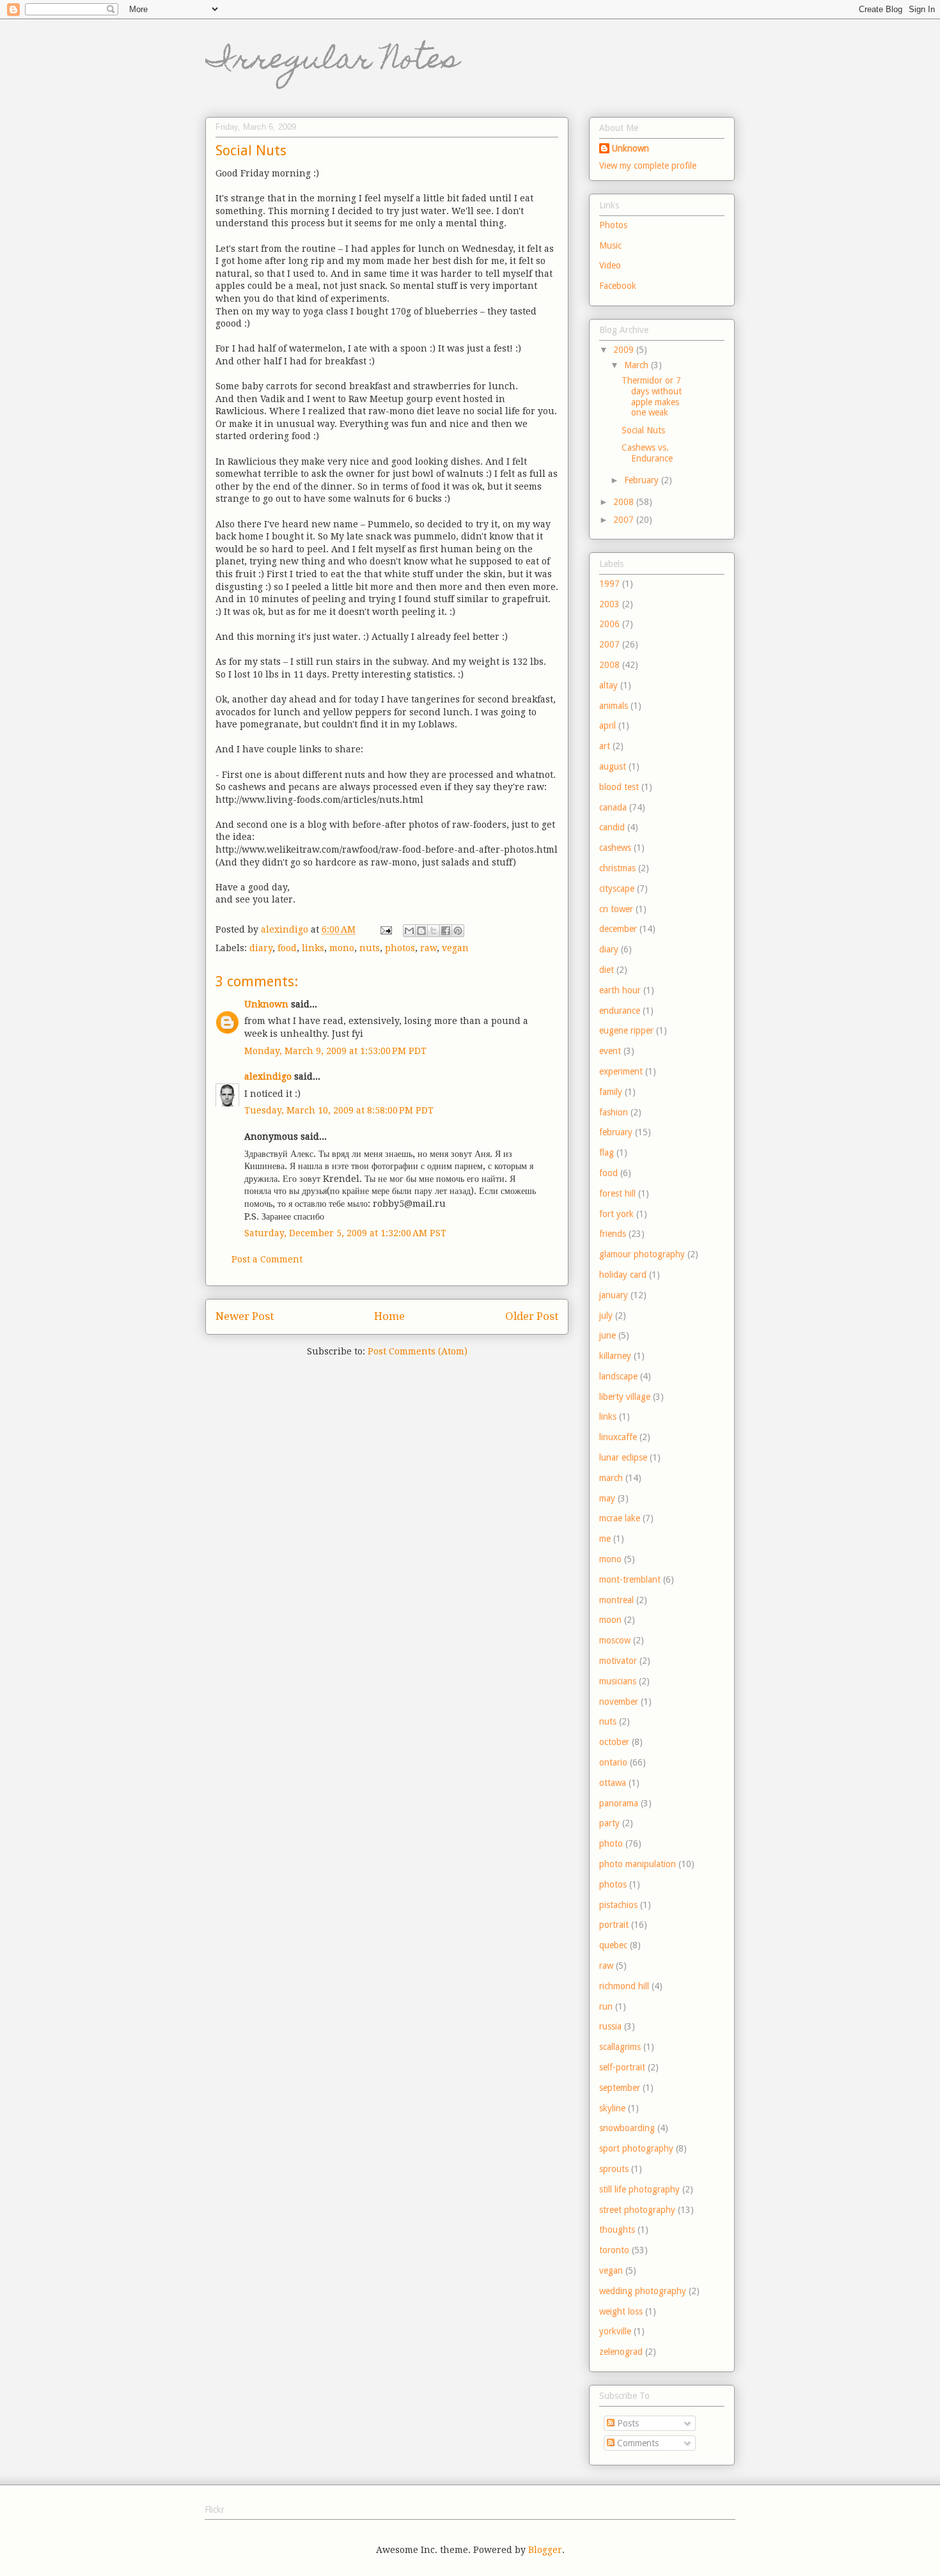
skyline (612, 2108)
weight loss (621, 2311)
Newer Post (245, 1316)
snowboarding (627, 2128)
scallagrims (620, 2047)
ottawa (613, 1783)
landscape (618, 1376)
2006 (609, 624)
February (643, 480)
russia (610, 2026)
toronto (614, 2250)
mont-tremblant (630, 1579)
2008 (625, 502)
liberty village (625, 1397)
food (287, 948)
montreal (616, 1600)
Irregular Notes (332, 62)
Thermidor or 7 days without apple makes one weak (652, 396)
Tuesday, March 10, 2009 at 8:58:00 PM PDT (339, 1110)
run (606, 2006)
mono (342, 948)
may (607, 1498)
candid (612, 827)
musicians (618, 1681)
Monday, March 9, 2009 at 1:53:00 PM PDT (335, 1051)
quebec (613, 1945)
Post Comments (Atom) (418, 1351)
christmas (617, 868)
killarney (615, 1356)
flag (607, 1152)
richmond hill (624, 1986)
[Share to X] (434, 931)
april (607, 725)
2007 (625, 520)
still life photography (639, 2189)
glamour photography (642, 1254)
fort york (616, 1214)
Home (389, 1316)
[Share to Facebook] (446, 931)
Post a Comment (267, 1259)
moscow (615, 1640)
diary (261, 948)
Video (610, 265)
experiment (621, 1071)
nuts (370, 948)
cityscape (617, 888)
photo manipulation (638, 1864)
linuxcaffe (618, 1437)
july (606, 1315)
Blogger (545, 2550)
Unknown (266, 1004)
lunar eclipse (623, 1457)
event (610, 1051)
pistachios (618, 1905)
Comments (637, 2443)
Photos (613, 225)
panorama (619, 1803)
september (620, 2088)
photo (611, 1843)
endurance (620, 1011)
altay (608, 685)
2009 (625, 350)
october (614, 1742)
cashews (615, 848)
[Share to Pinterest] (458, 931)
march (611, 1478)
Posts (627, 2423)
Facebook (618, 286)
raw (428, 948)
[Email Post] (385, 929)
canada (613, 807)
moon (610, 1620)
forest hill (617, 1193)
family (611, 1092)
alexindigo (268, 1076)
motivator (618, 1661)
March (638, 365)
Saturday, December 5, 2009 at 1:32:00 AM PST (345, 1233)
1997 (609, 584)
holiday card (623, 1275)
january (614, 1295)
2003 (609, 604)
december (618, 929)
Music (610, 245)
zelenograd (621, 2352)
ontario (613, 1762)
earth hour (620, 990)
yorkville (615, 2331)
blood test (619, 787)
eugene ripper (626, 1030)
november (619, 1702)
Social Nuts (643, 430)
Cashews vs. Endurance (647, 453)
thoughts (617, 2230)
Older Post (532, 1316)
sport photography (636, 2148)
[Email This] (409, 931)
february (616, 1132)
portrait (614, 1925)
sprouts (614, 2169)
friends (613, 1234)
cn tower (616, 909)
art (605, 746)
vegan (455, 948)
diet (607, 970)
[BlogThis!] (421, 931)
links (313, 948)
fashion (614, 1112)
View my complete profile (648, 166)
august (613, 766)
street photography (637, 2210)
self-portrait (622, 2067)
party (609, 1823)
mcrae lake (620, 1518)
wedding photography (643, 2291)
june (607, 1335)
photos (400, 948)
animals (614, 706)
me (605, 1539)
